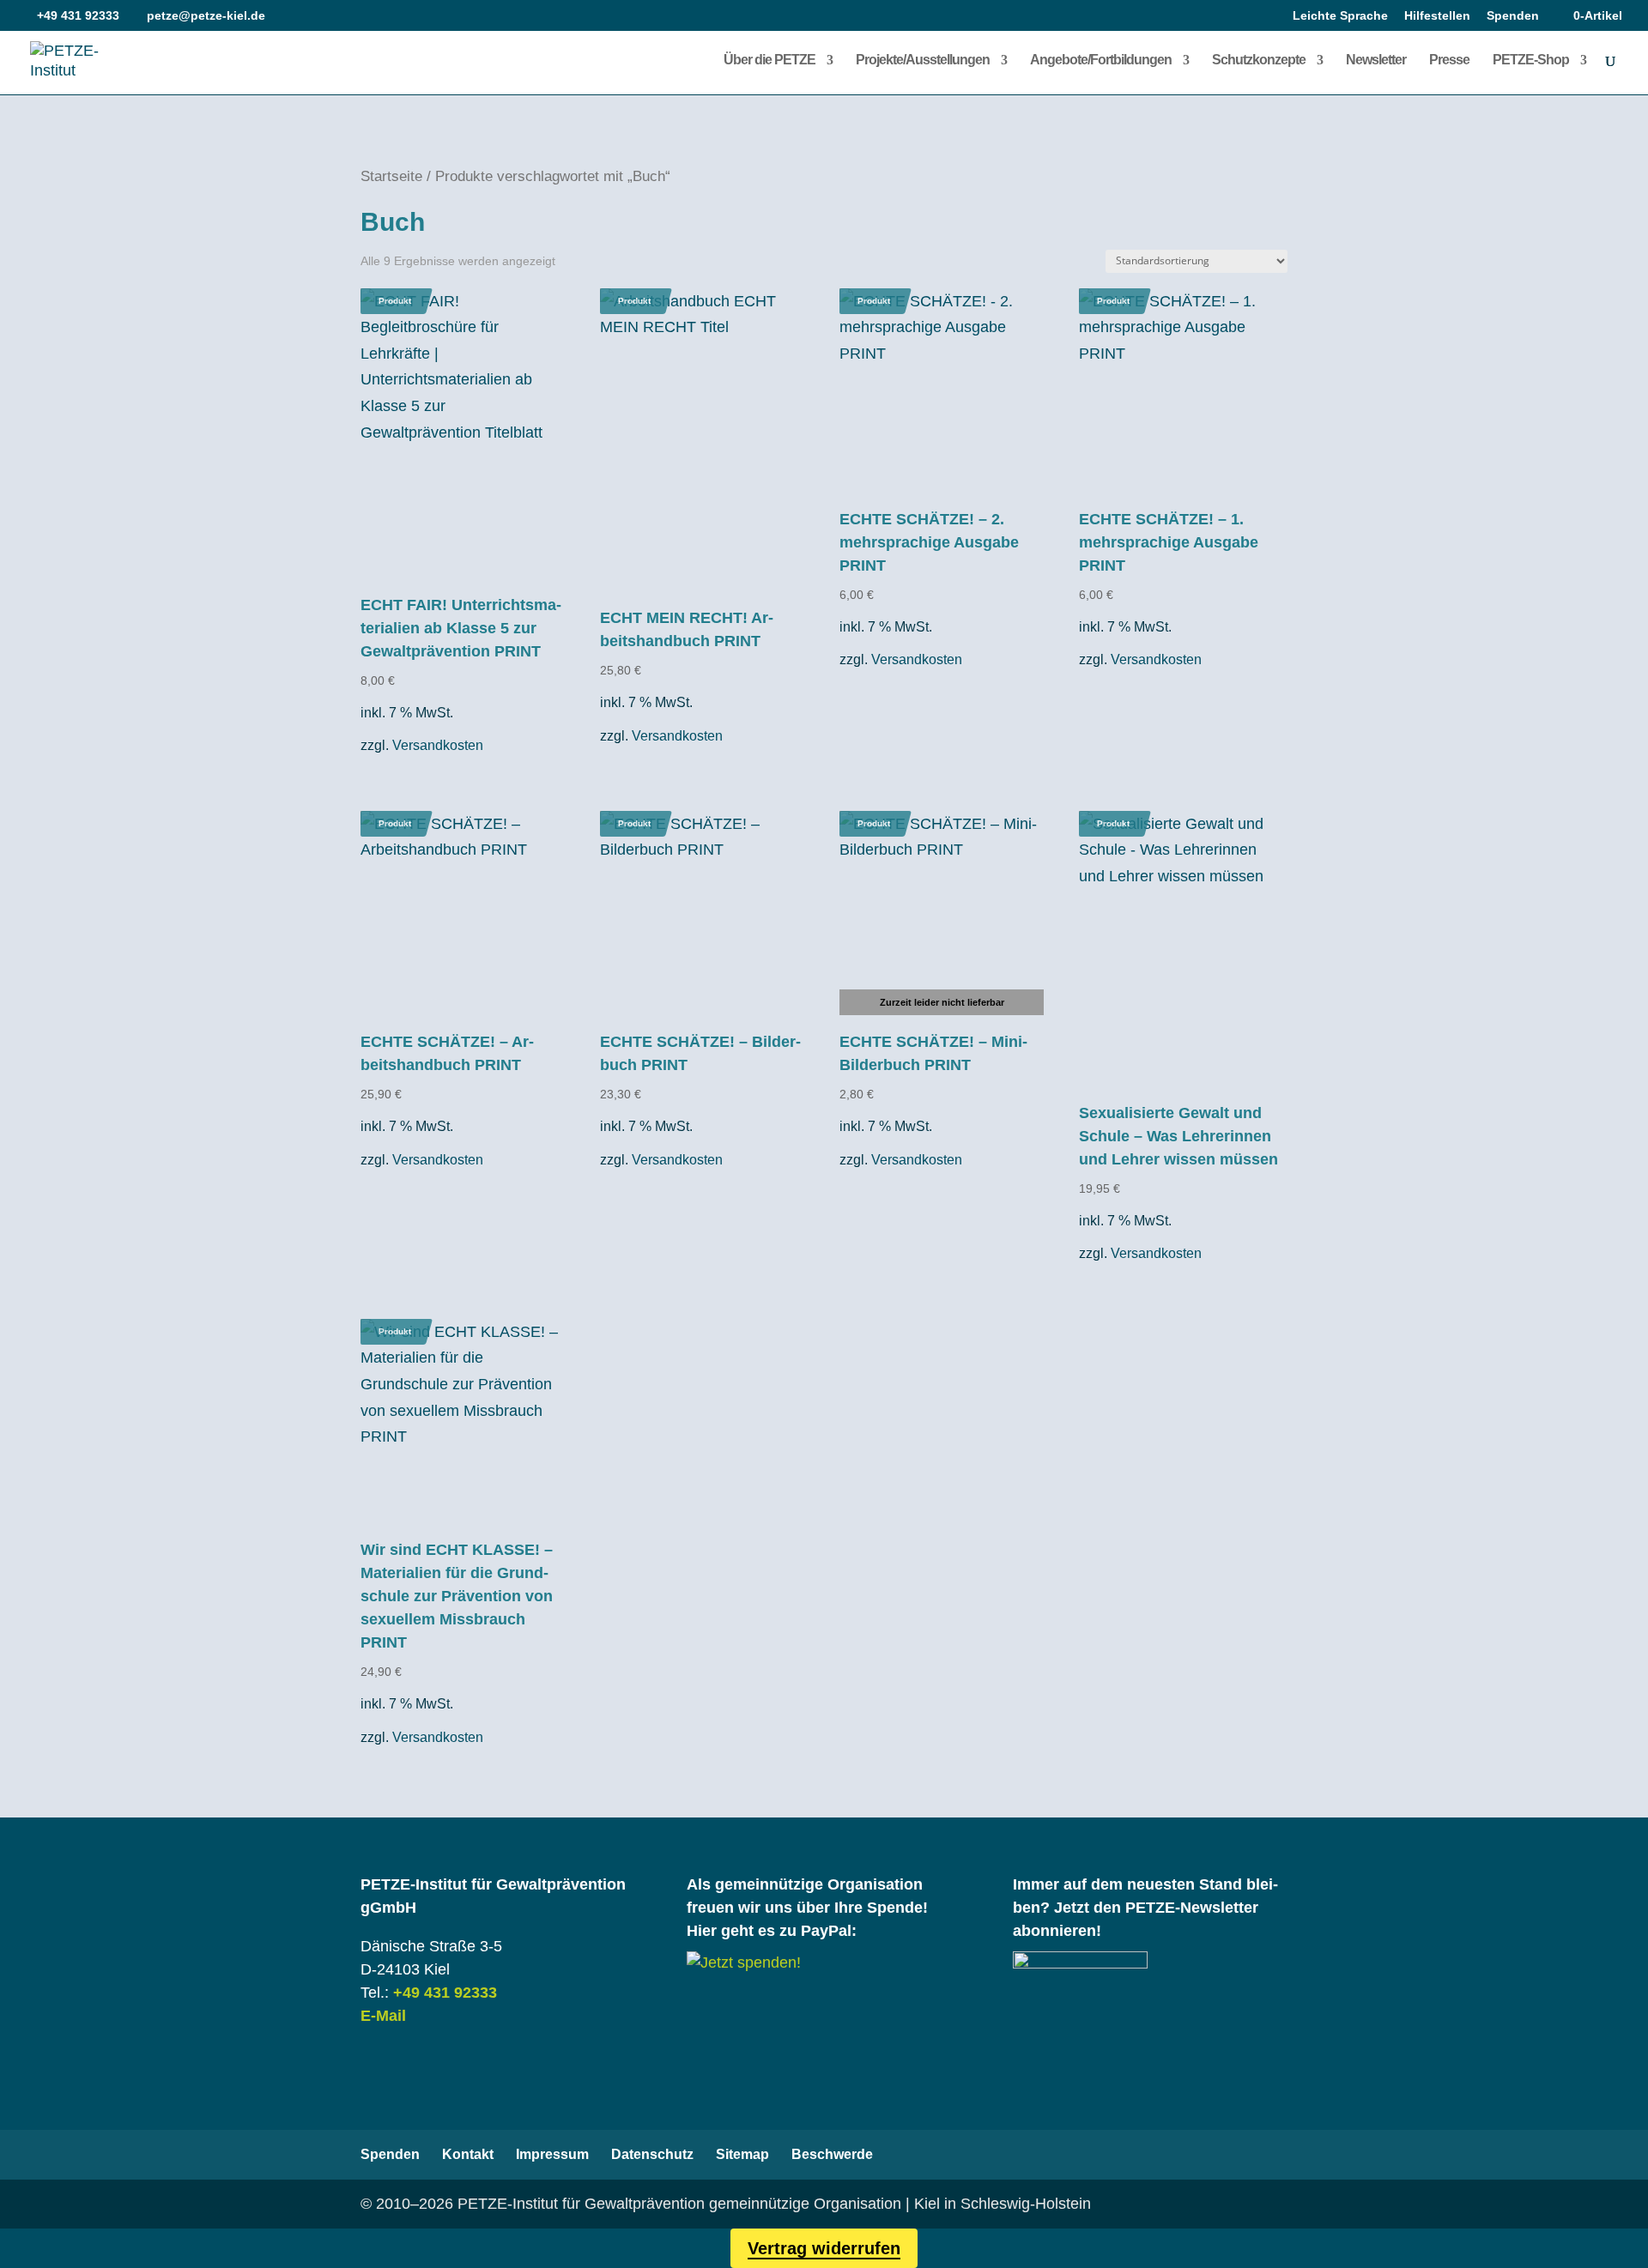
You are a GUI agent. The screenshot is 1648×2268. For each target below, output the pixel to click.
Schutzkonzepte (1259, 60)
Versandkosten (438, 745)
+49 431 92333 (445, 1993)
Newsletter (1376, 60)
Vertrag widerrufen (824, 2248)
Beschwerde (832, 2154)
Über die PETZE (769, 60)
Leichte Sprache (1340, 16)
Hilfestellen (1437, 16)
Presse (1449, 60)
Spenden (1513, 16)
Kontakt (468, 2154)
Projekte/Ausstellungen (923, 60)
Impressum (552, 2154)
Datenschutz (652, 2154)
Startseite (391, 176)
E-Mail (383, 2016)
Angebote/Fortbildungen (1101, 60)
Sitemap (742, 2154)
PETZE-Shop (1531, 60)
